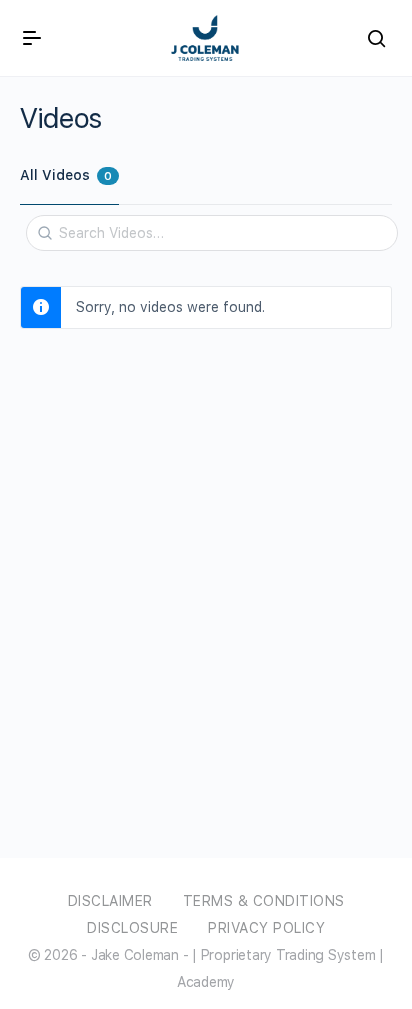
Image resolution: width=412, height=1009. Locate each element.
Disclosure (132, 928)
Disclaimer (110, 901)
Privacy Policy (266, 928)
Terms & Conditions (264, 901)
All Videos (66, 175)
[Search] (45, 226)
